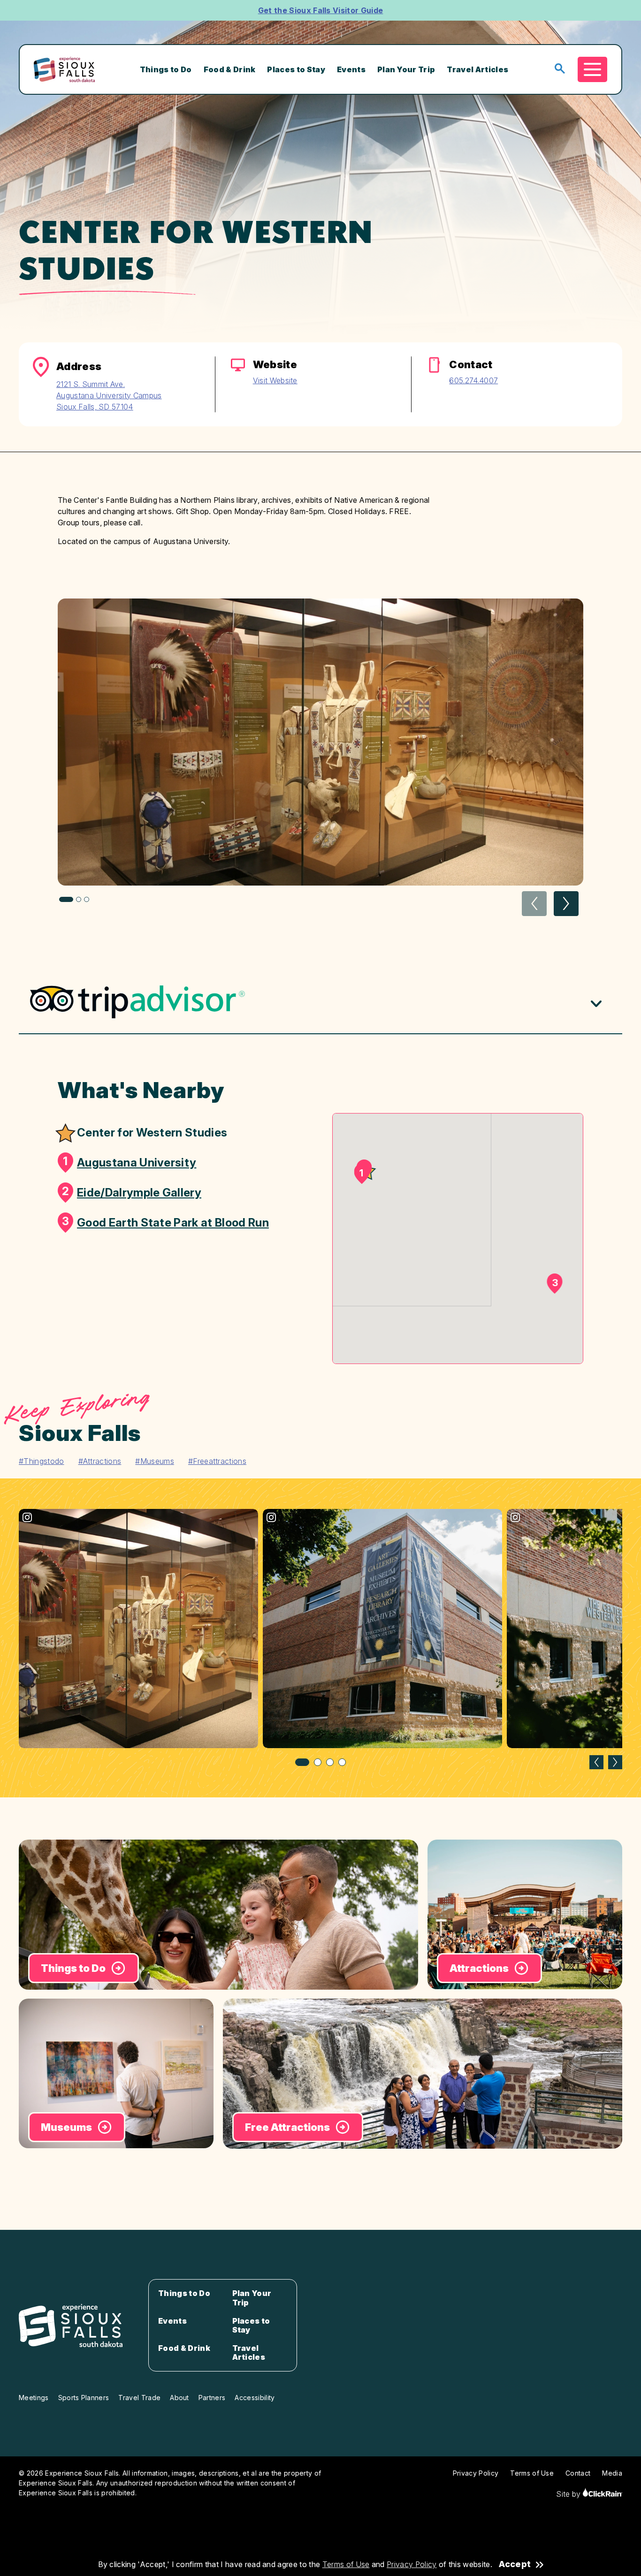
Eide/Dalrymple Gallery (132, 1192)
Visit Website (275, 380)
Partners (212, 2398)
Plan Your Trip (406, 69)
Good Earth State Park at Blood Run (165, 1222)
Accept (515, 2564)
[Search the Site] (560, 69)
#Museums (155, 1461)
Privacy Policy (412, 2564)
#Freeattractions (217, 1461)
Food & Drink (230, 69)
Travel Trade (139, 2398)
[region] (320, 1638)
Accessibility (255, 2398)
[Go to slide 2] (318, 1762)
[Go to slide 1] (302, 1762)
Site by (569, 2494)
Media (612, 2473)
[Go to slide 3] (330, 1762)
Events (351, 69)
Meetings (34, 2398)
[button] (566, 904)
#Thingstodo (42, 1461)
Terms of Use (346, 2564)
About (179, 2398)
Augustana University (130, 1162)
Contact (578, 2473)
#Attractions (100, 1461)
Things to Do (166, 69)
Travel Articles (477, 69)
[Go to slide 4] (342, 1762)
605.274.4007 (473, 380)
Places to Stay (296, 69)
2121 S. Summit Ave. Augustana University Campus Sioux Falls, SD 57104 (109, 395)
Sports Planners (84, 2398)
